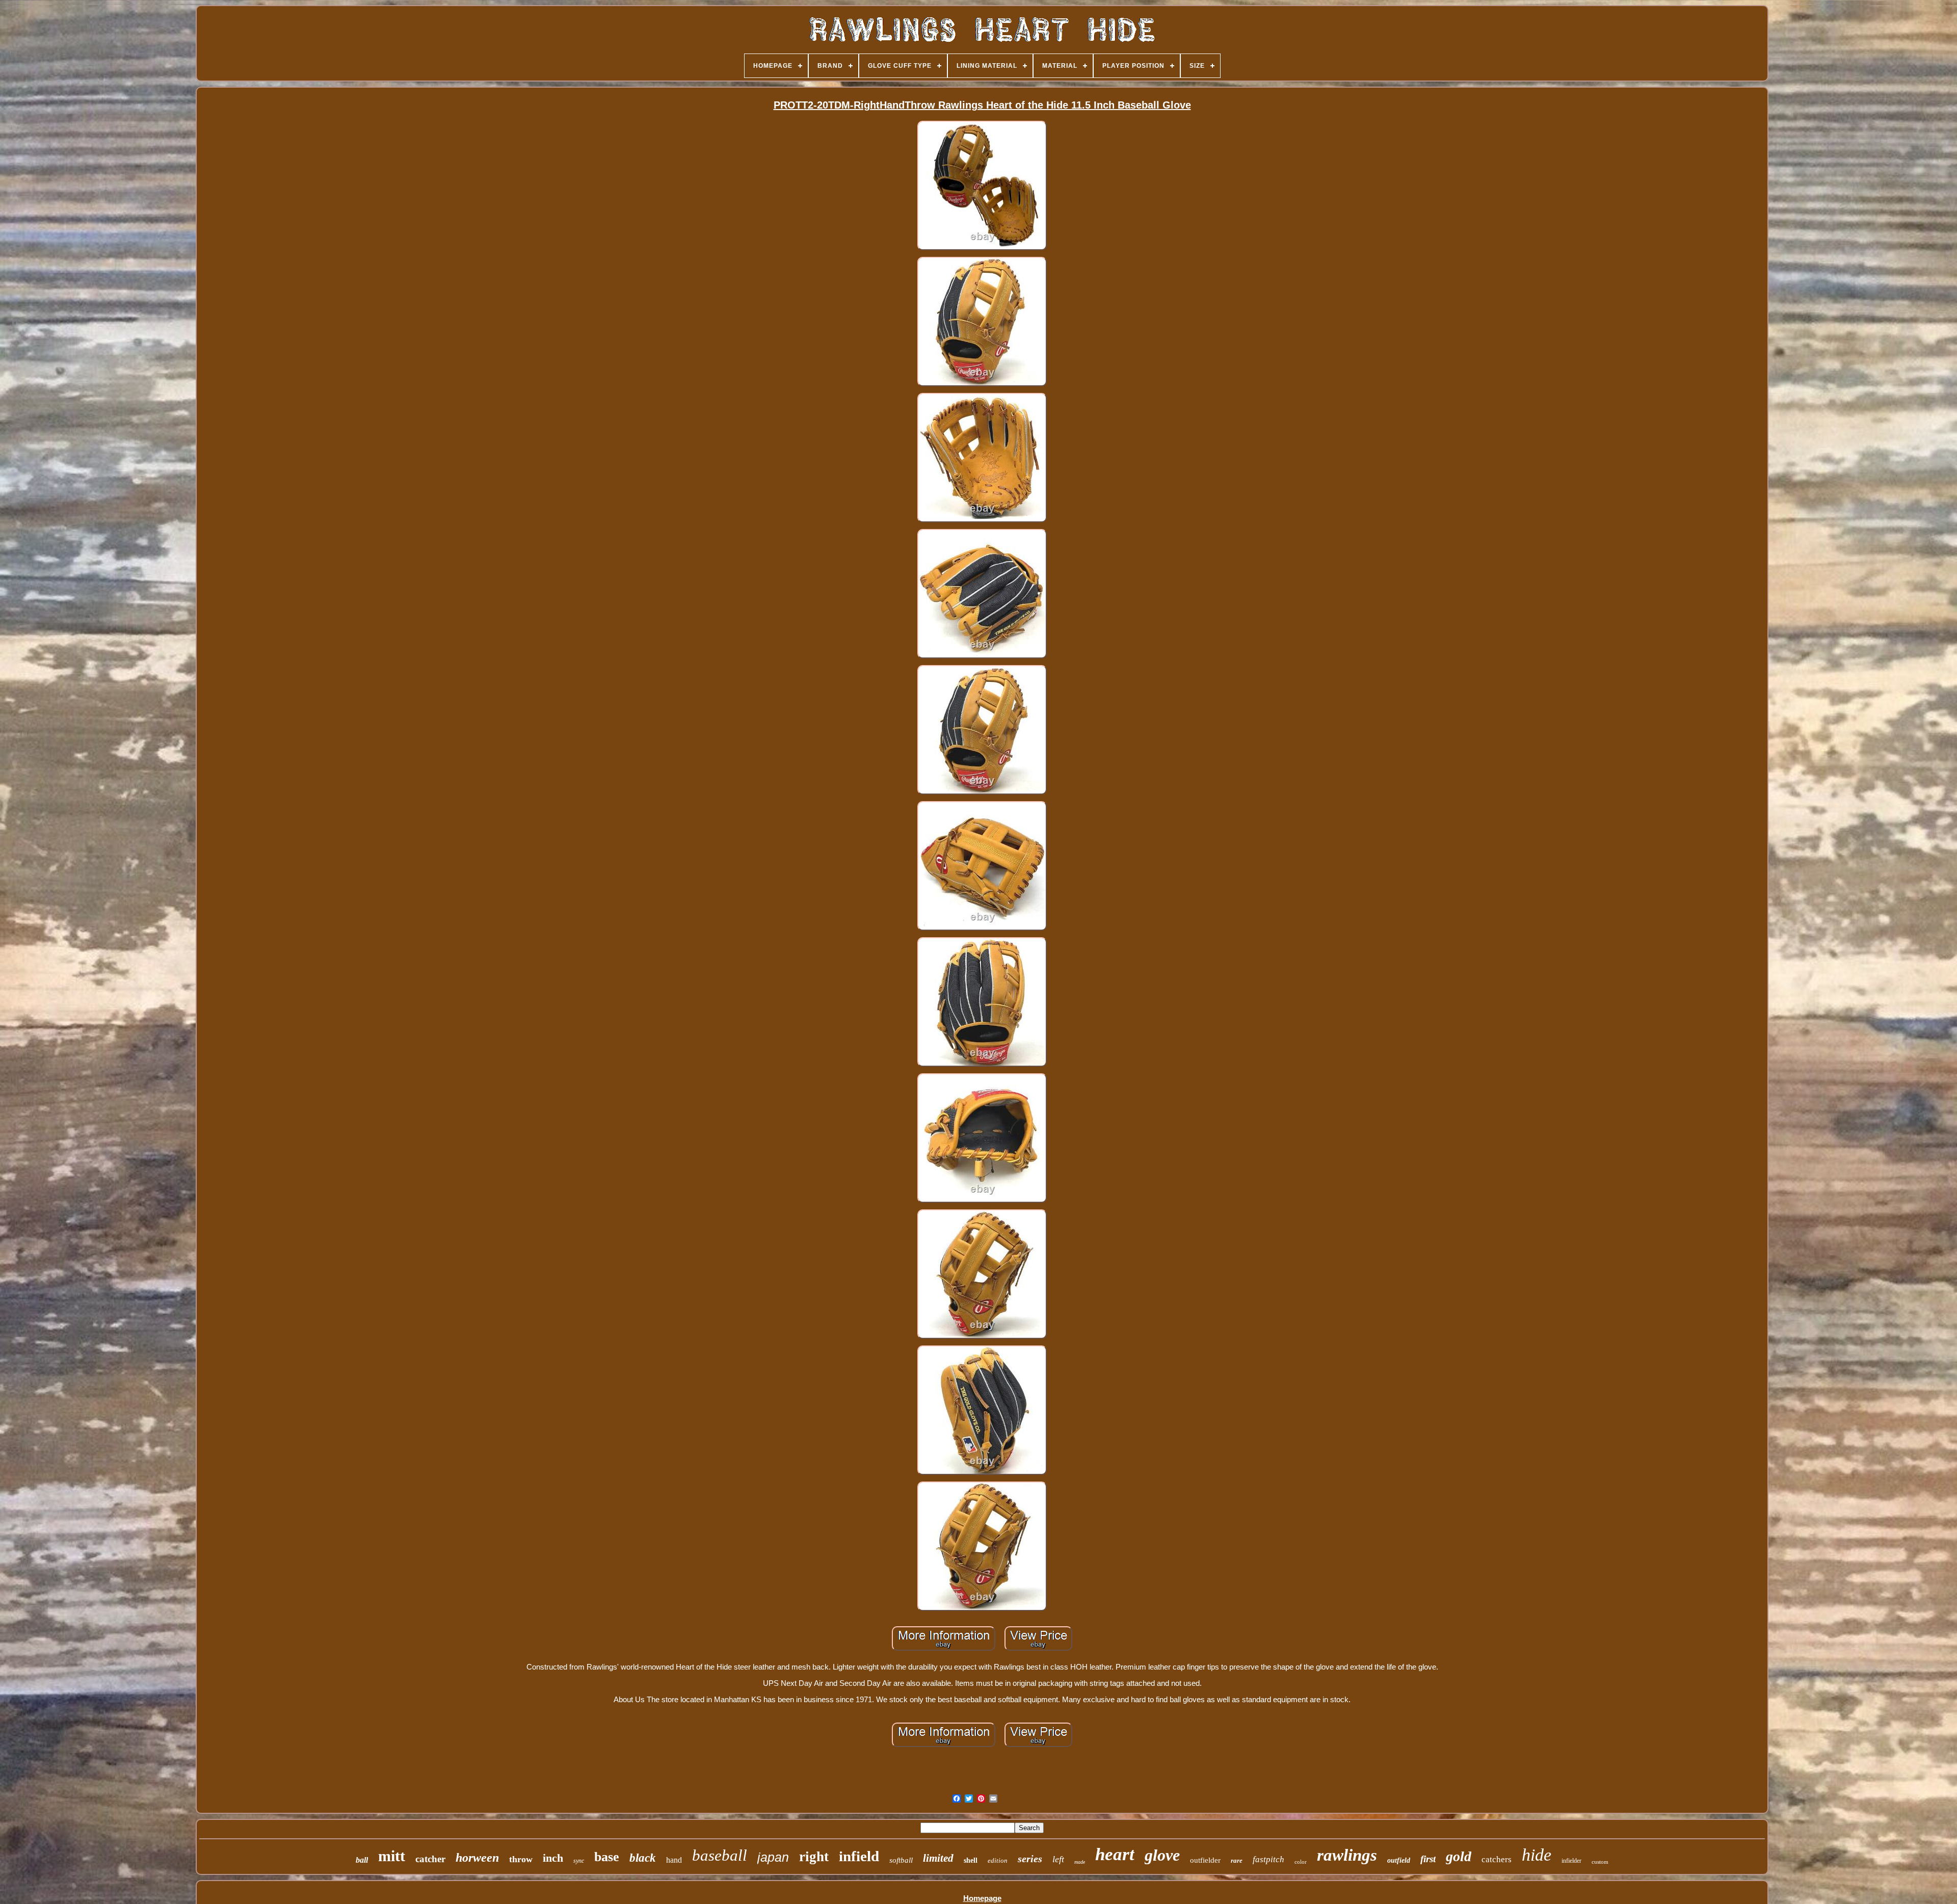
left (1058, 1859)
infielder (1571, 1861)
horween (477, 1858)
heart (1115, 1854)
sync (579, 1861)
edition (998, 1860)
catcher (430, 1859)
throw (521, 1859)
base (607, 1857)
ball (362, 1860)
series (1030, 1859)
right (814, 1857)
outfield (1399, 1860)
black (643, 1858)
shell (971, 1860)
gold (1459, 1856)
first (1428, 1859)
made (1080, 1862)
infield (859, 1856)
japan (773, 1857)
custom (1600, 1862)
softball (901, 1860)
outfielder (1205, 1860)
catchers (1497, 1859)
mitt (392, 1856)
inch (553, 1858)
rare (1237, 1860)
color (1301, 1862)
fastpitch (1268, 1859)
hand (674, 1860)
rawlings (1347, 1855)
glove (1162, 1855)
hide (1537, 1855)
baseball (720, 1855)
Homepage (982, 1898)
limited (938, 1858)
